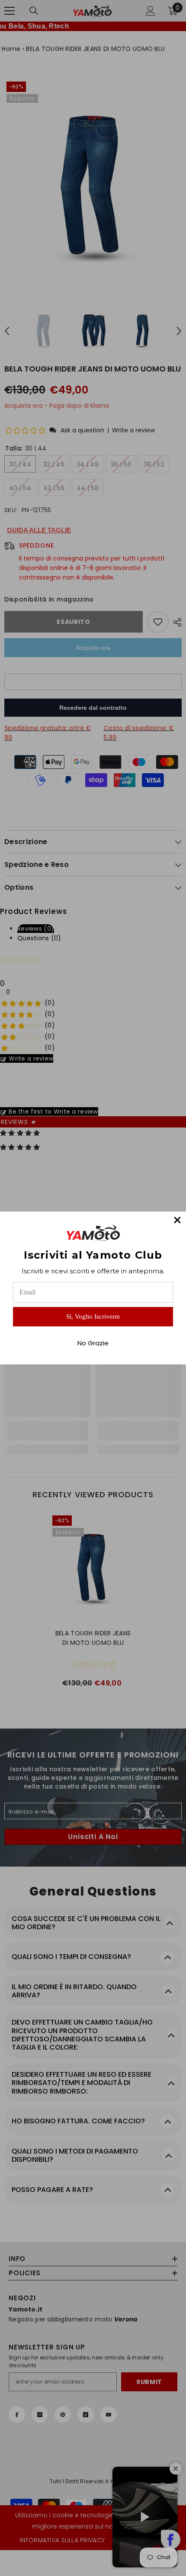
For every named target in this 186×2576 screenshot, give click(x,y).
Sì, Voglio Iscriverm (93, 1316)
